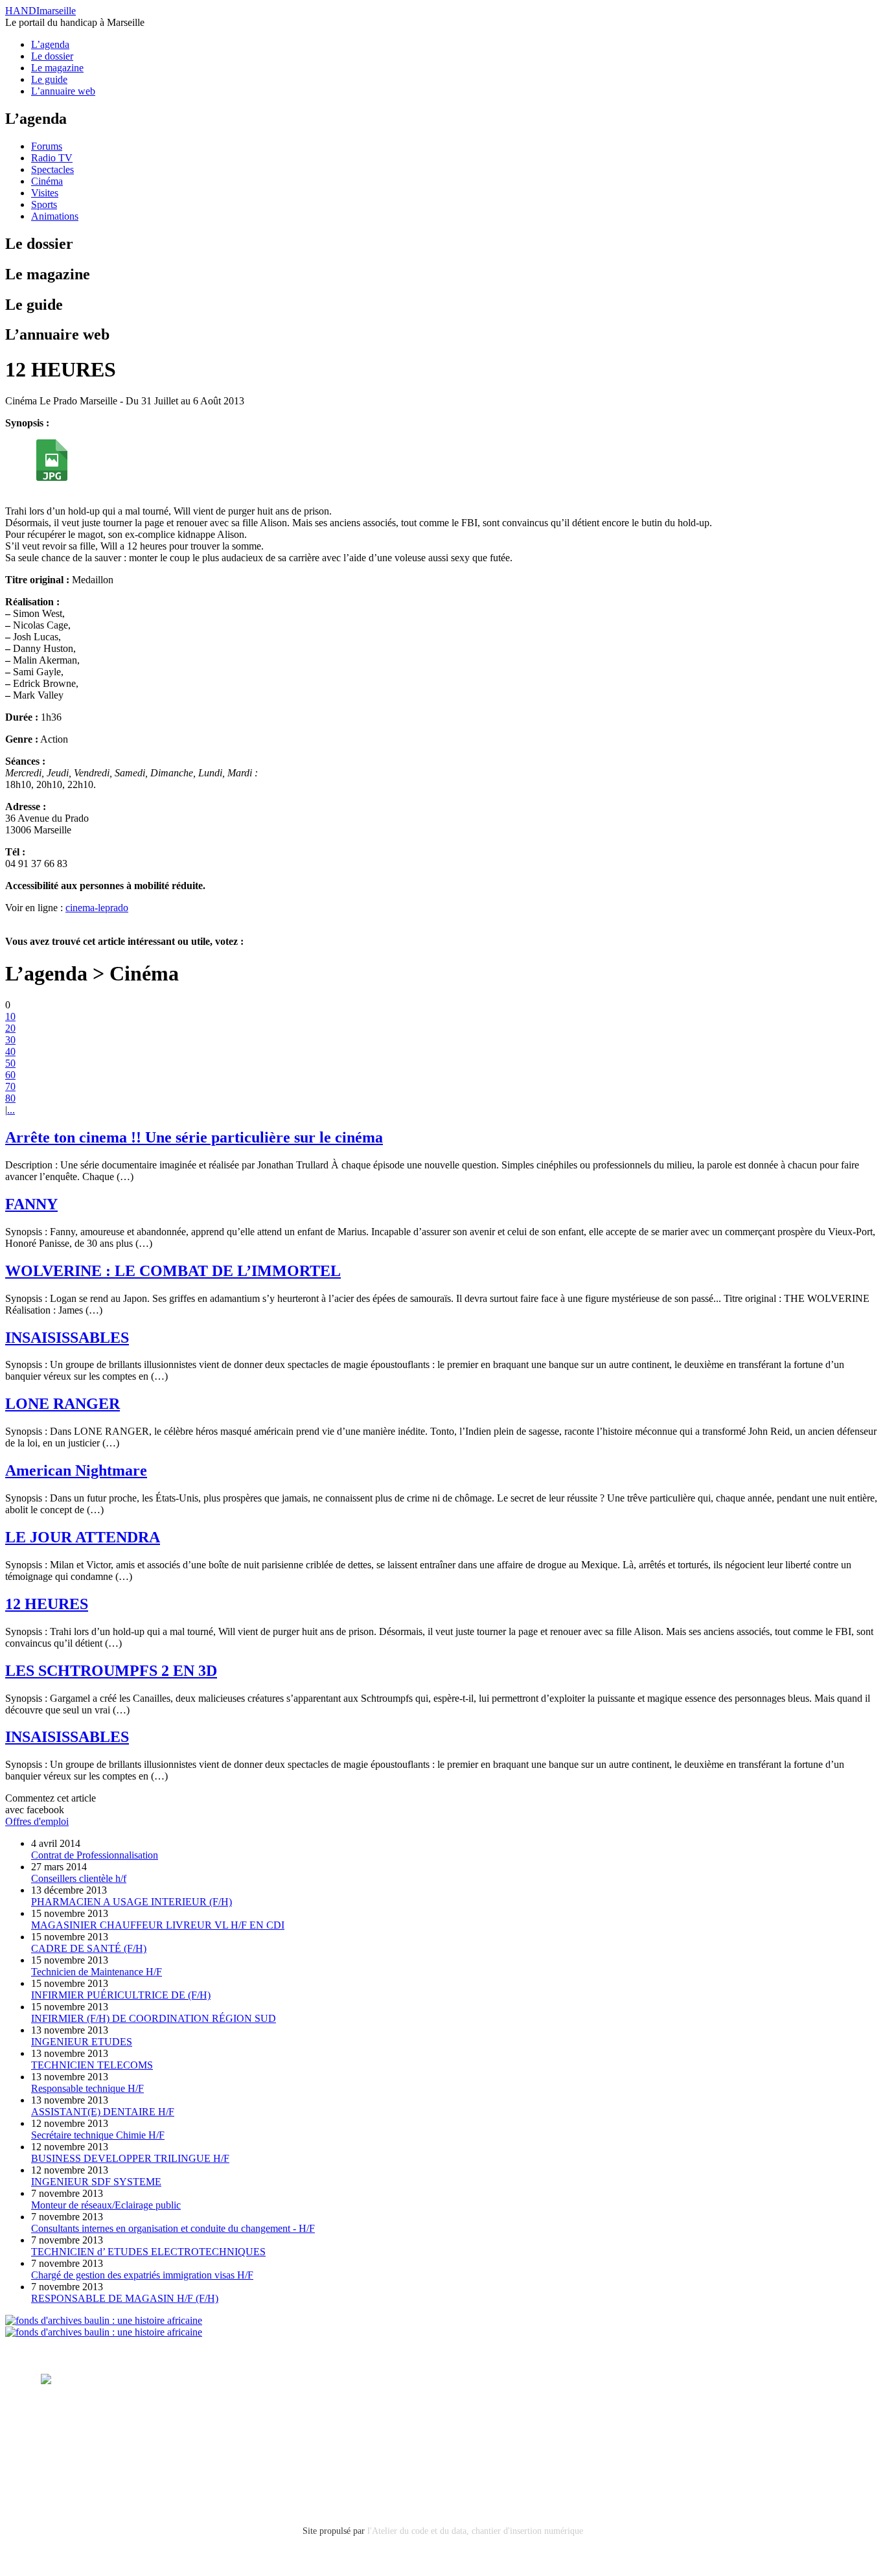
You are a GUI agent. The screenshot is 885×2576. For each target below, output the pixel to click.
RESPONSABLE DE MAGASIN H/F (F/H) (125, 2298)
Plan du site (64, 2469)
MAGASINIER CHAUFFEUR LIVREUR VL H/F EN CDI (158, 1925)
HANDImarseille (40, 11)
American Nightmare (76, 1470)
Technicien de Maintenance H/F (97, 1972)
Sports (44, 204)
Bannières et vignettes (172, 2434)
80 (10, 1098)
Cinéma (47, 181)
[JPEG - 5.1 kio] (52, 477)
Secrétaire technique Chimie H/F (98, 2135)
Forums (47, 146)
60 (10, 1075)
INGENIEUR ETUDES (82, 2042)
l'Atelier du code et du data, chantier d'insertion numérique (475, 2531)
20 (10, 1028)
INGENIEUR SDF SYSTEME (96, 2182)
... (11, 1110)
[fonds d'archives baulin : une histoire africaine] (104, 2320)
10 (10, 1016)
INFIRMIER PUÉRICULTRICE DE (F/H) (121, 1995)
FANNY (31, 1204)
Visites (45, 193)
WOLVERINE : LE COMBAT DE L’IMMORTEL (173, 1271)
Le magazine (57, 68)
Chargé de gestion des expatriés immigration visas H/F (142, 2275)
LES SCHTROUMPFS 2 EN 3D (111, 1671)
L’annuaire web (63, 91)
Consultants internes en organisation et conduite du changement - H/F (173, 2228)
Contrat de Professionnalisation (95, 1855)
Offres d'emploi (37, 1821)
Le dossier (52, 56)
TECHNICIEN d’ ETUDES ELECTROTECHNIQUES (148, 2252)
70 (10, 1086)
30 (10, 1040)
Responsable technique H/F (87, 2088)
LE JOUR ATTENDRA (83, 1537)
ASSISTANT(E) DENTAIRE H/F (103, 2112)
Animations (55, 216)
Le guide (49, 79)
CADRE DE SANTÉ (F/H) (89, 1948)
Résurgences (551, 2379)
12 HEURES (47, 1604)
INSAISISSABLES (67, 1338)
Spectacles (52, 169)
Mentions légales (76, 2434)
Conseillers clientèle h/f (79, 1878)
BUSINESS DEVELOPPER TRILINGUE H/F (130, 2158)
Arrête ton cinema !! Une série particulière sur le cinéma (194, 1137)
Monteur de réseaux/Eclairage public (106, 2205)
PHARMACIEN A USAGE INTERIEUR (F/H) (132, 1902)
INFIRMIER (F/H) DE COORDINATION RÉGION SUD (154, 2018)
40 (10, 1051)
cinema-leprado (97, 908)
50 (10, 1063)
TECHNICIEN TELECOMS (92, 2065)
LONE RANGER (63, 1404)
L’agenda (50, 44)
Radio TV (52, 158)
